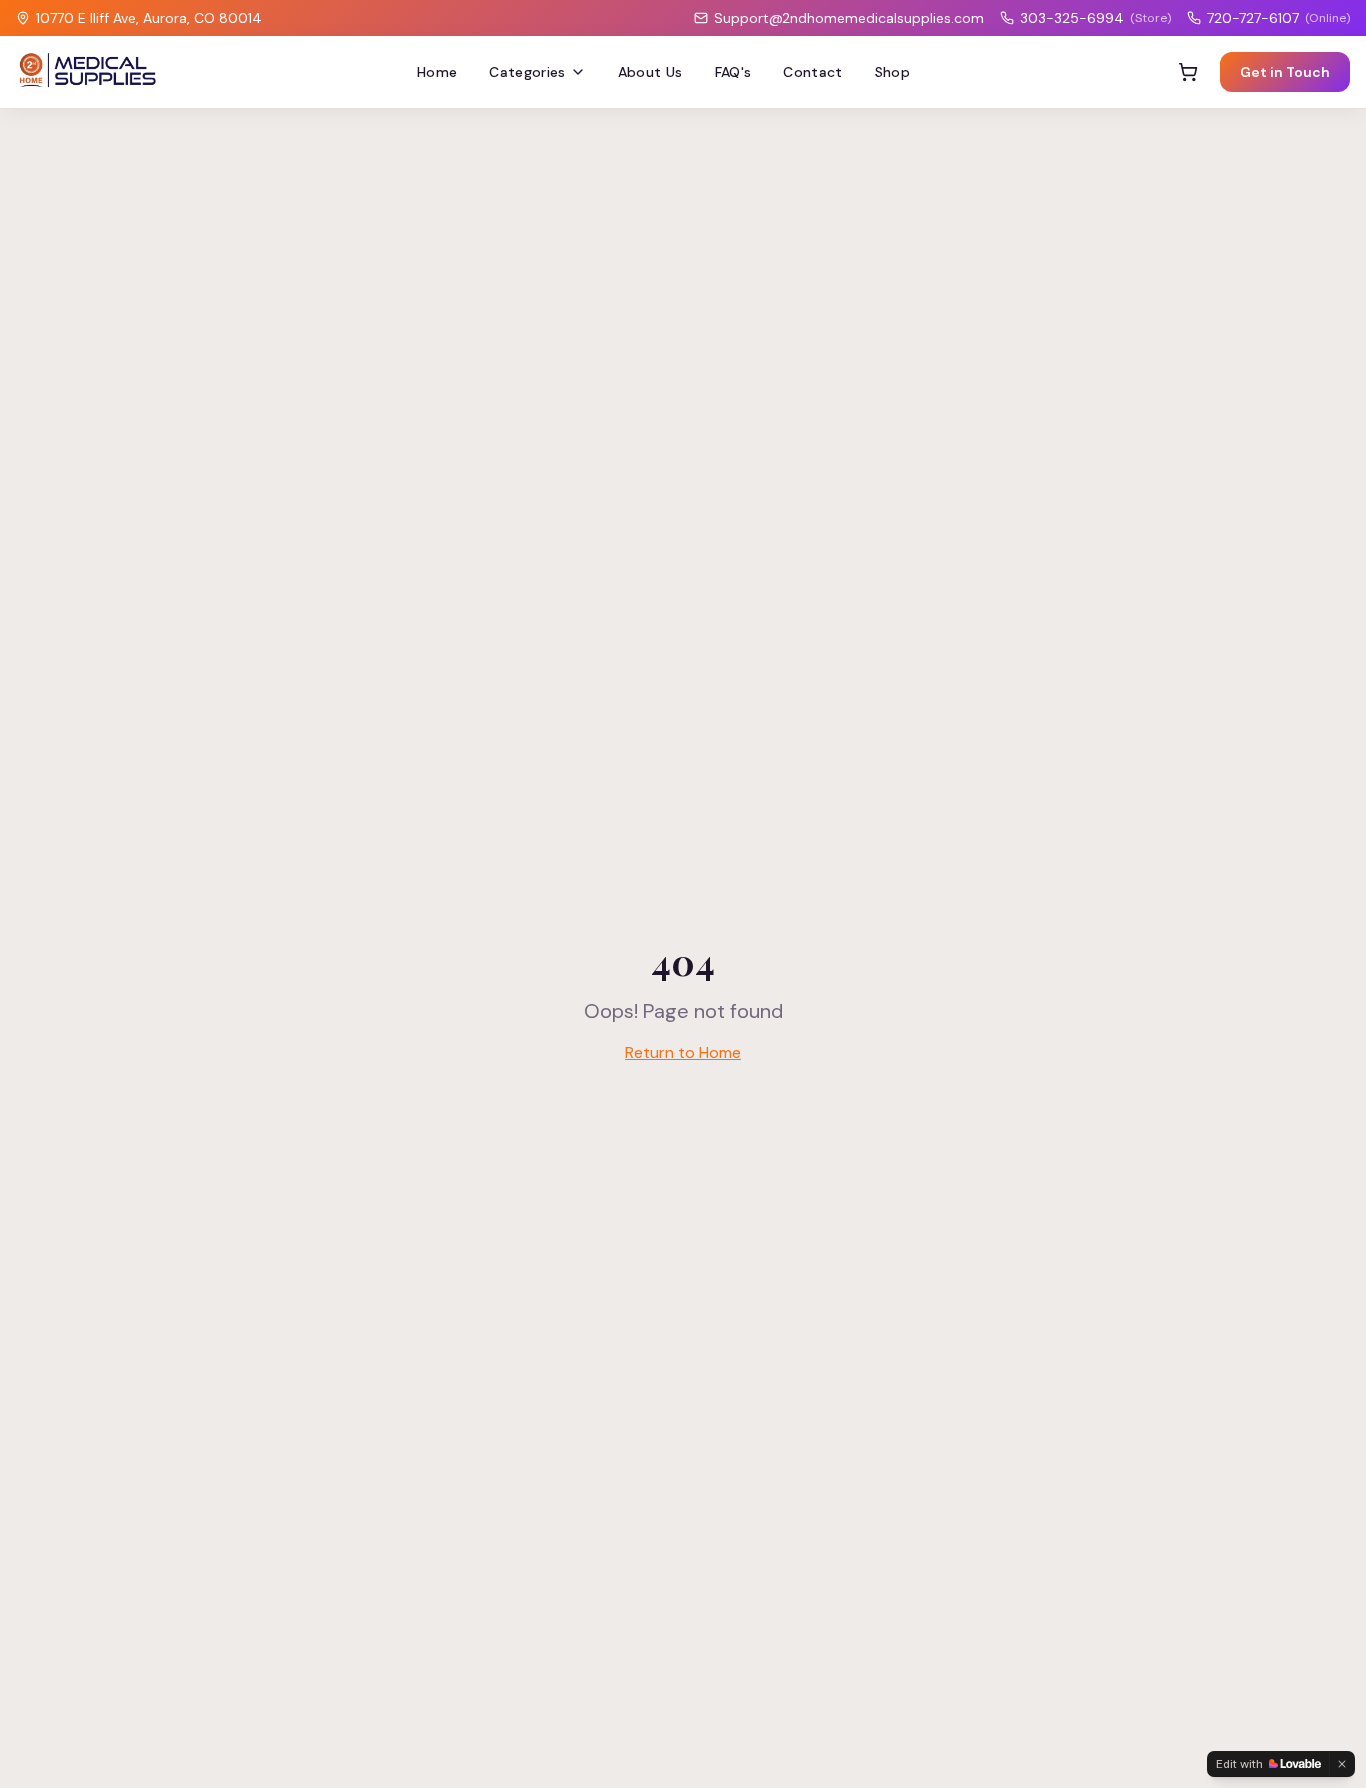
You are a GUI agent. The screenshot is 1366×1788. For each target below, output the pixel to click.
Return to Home (683, 1052)
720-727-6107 (1278, 18)
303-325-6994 (1095, 18)
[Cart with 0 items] (1188, 72)
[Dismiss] (1342, 1764)
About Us (650, 72)
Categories (527, 72)
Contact (812, 72)
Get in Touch (1285, 72)
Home (437, 72)
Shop (892, 72)
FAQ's (733, 72)
